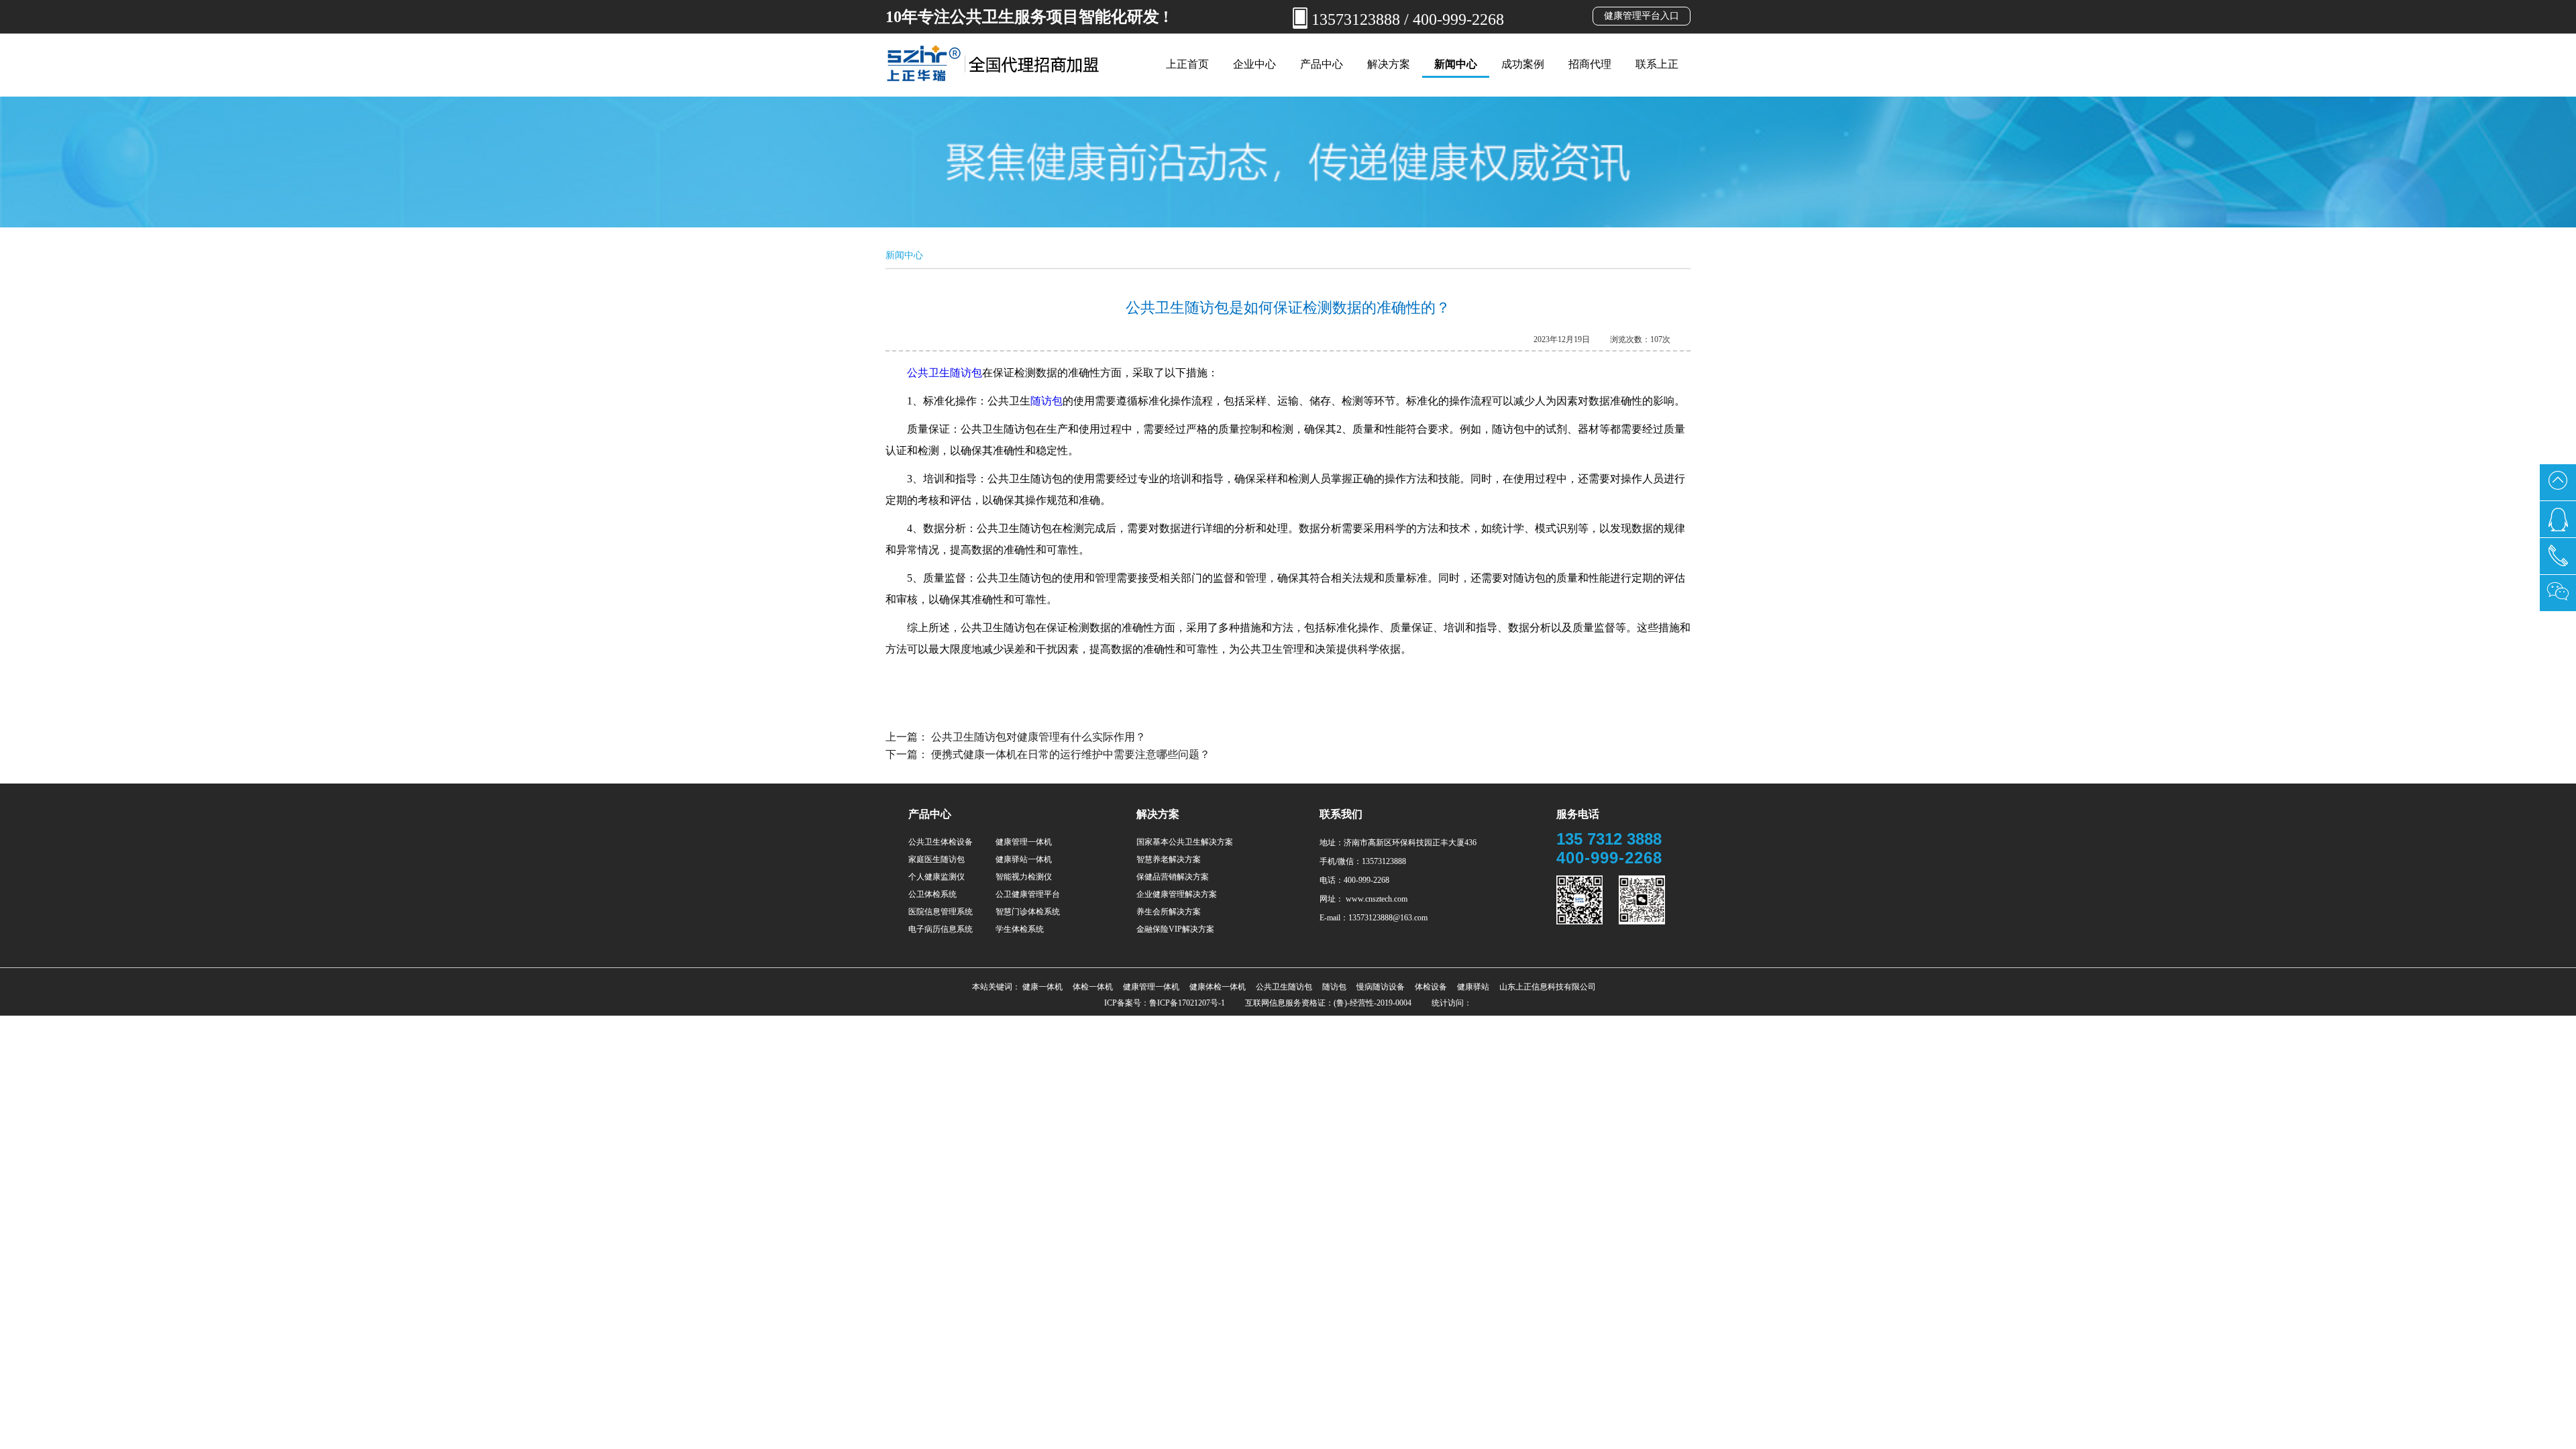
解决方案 (1389, 64)
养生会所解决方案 (1169, 912)
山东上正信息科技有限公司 (1548, 987)
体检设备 (1431, 987)
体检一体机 (1093, 987)
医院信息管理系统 (941, 912)
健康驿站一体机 (1024, 859)
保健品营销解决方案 (1173, 877)
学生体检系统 (1020, 929)
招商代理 (1590, 64)
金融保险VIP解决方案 (1175, 929)
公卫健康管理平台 (1028, 894)
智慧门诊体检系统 (1028, 912)
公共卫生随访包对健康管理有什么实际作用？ (1038, 737)
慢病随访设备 (1381, 987)
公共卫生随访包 (945, 373)
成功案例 (1523, 64)
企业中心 (1254, 64)
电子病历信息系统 (941, 929)
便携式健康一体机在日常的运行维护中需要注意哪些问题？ (1071, 754)
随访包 (1046, 401)
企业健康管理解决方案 (1177, 894)
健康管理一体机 (1024, 842)
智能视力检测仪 (1024, 877)
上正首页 (1187, 64)
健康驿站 (1473, 987)
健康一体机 (1042, 987)
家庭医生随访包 (936, 859)
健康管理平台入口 (1642, 16)
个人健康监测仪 (936, 877)
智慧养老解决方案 (1169, 859)
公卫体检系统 (932, 894)
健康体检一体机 (1218, 987)
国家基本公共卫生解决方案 (1185, 842)
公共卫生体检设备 (941, 842)
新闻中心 (1456, 64)
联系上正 (1657, 64)
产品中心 (1322, 64)
